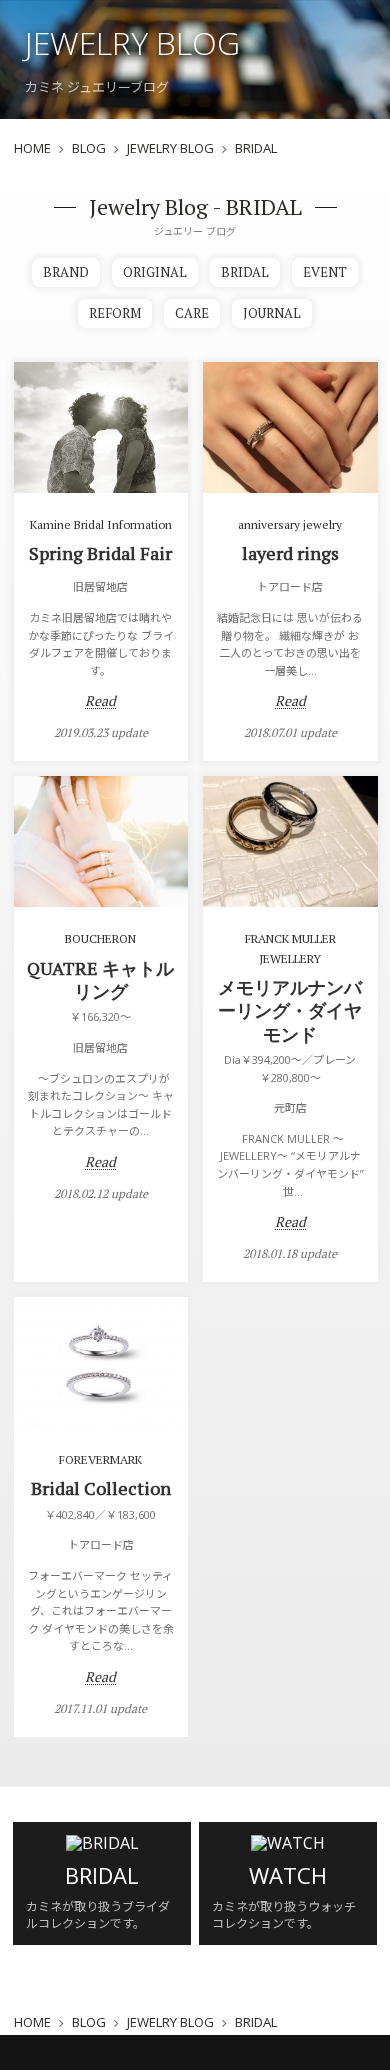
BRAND (66, 272)
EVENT (325, 272)
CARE (192, 313)
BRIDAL (245, 272)
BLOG (89, 149)
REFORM (115, 313)
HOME (32, 149)
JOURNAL (272, 313)
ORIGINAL (155, 272)
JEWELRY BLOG (170, 149)
